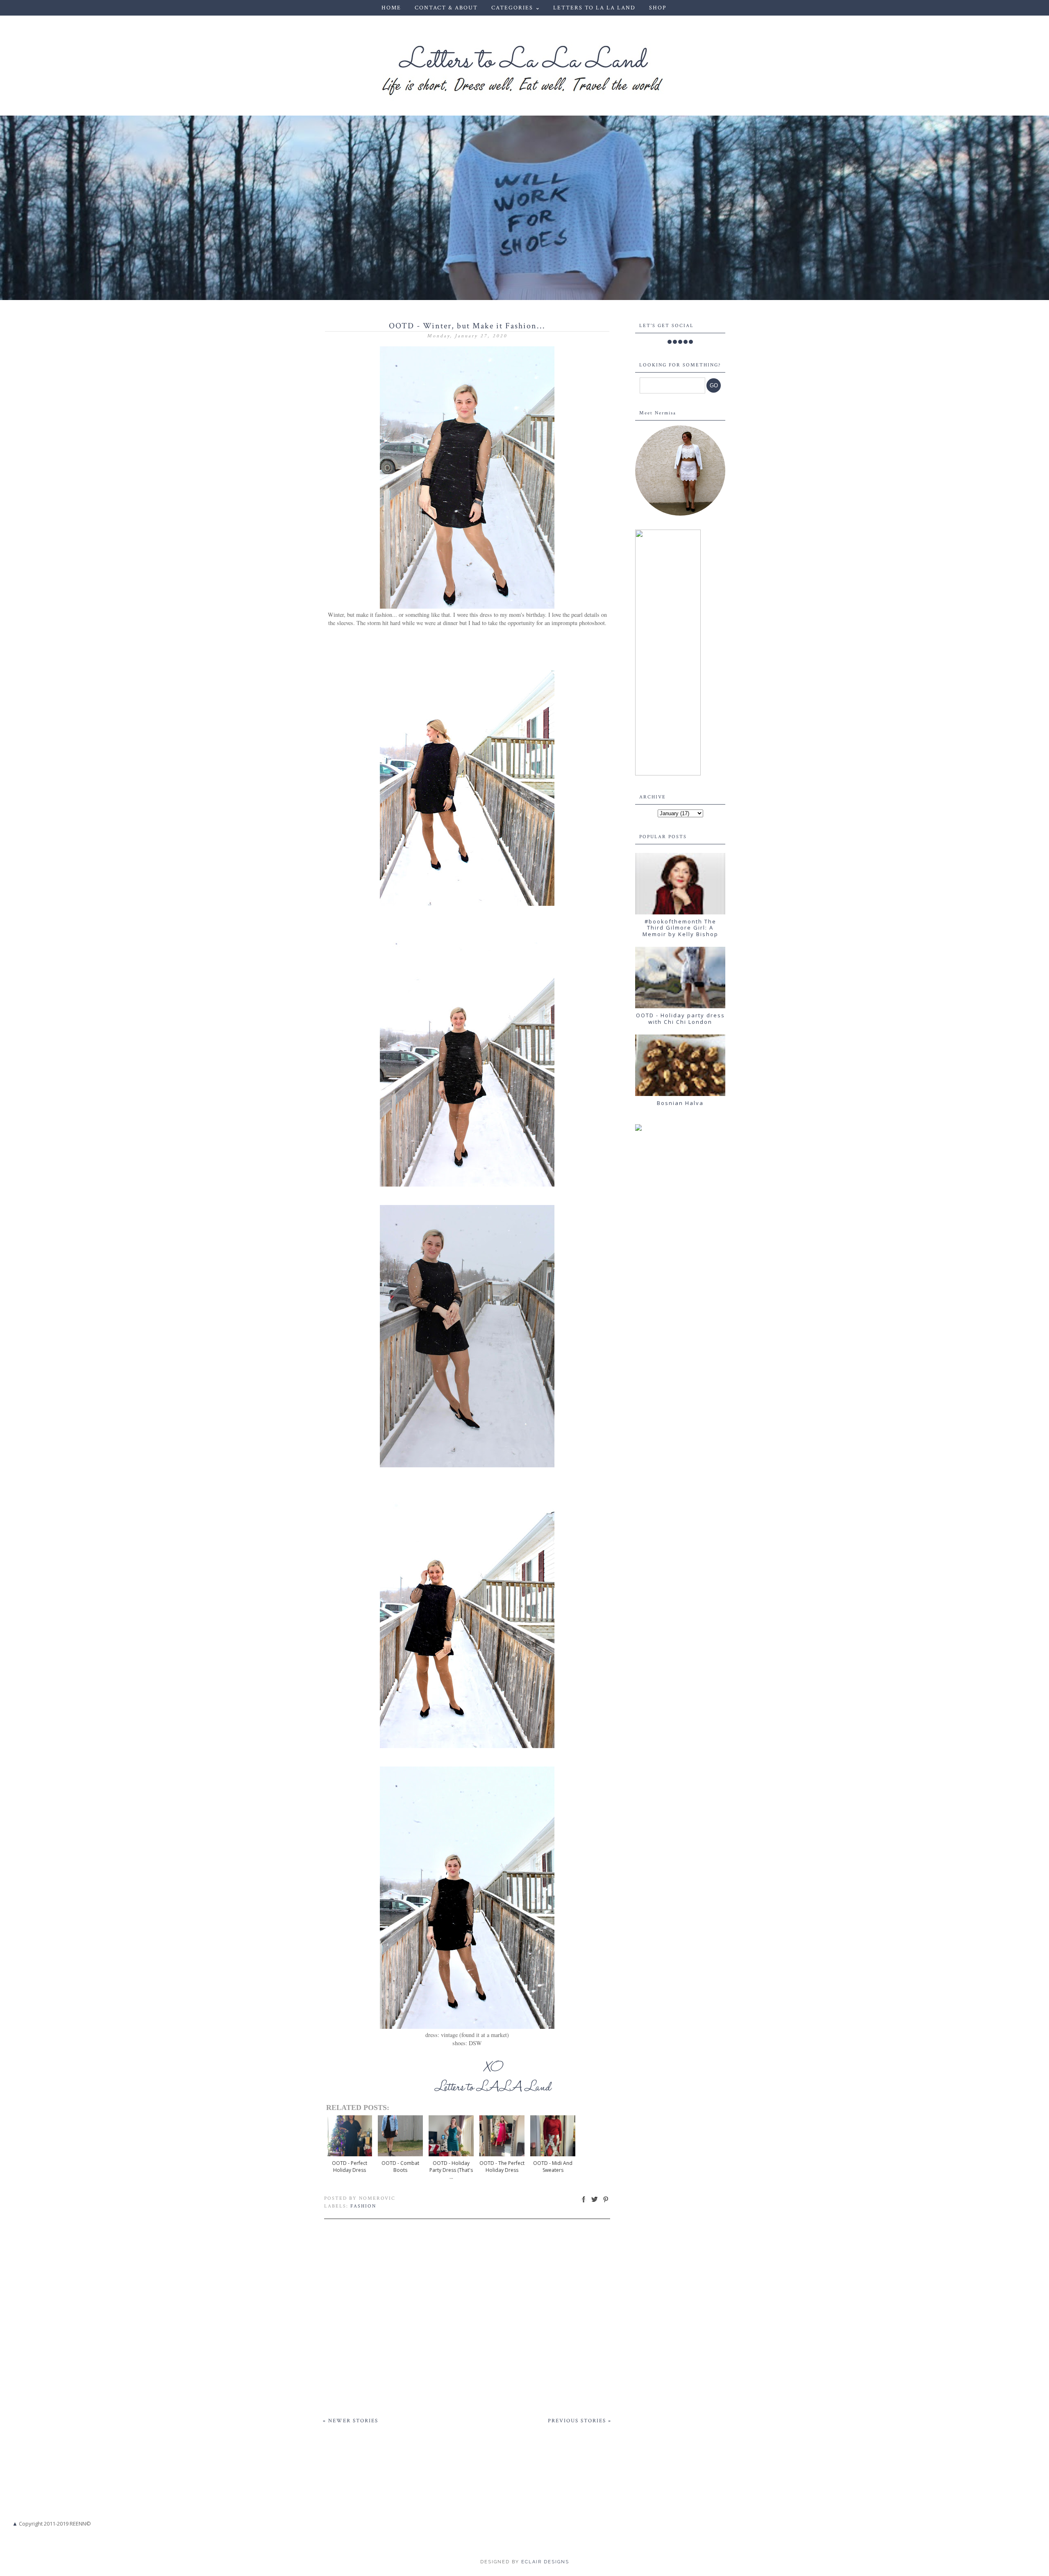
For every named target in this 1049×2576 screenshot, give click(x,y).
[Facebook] (670, 342)
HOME (391, 8)
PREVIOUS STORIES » (580, 2421)
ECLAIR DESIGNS (544, 2562)
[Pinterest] (686, 342)
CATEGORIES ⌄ (516, 8)
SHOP (658, 8)
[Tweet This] (595, 2202)
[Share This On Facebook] (584, 2202)
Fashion (363, 2206)
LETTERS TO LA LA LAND (594, 8)
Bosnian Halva (680, 1103)
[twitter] (675, 342)
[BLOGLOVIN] (691, 342)
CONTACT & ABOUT (446, 8)
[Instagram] (680, 342)
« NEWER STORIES (351, 2421)
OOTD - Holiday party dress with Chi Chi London (680, 1019)
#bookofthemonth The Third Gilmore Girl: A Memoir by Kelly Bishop (680, 928)
